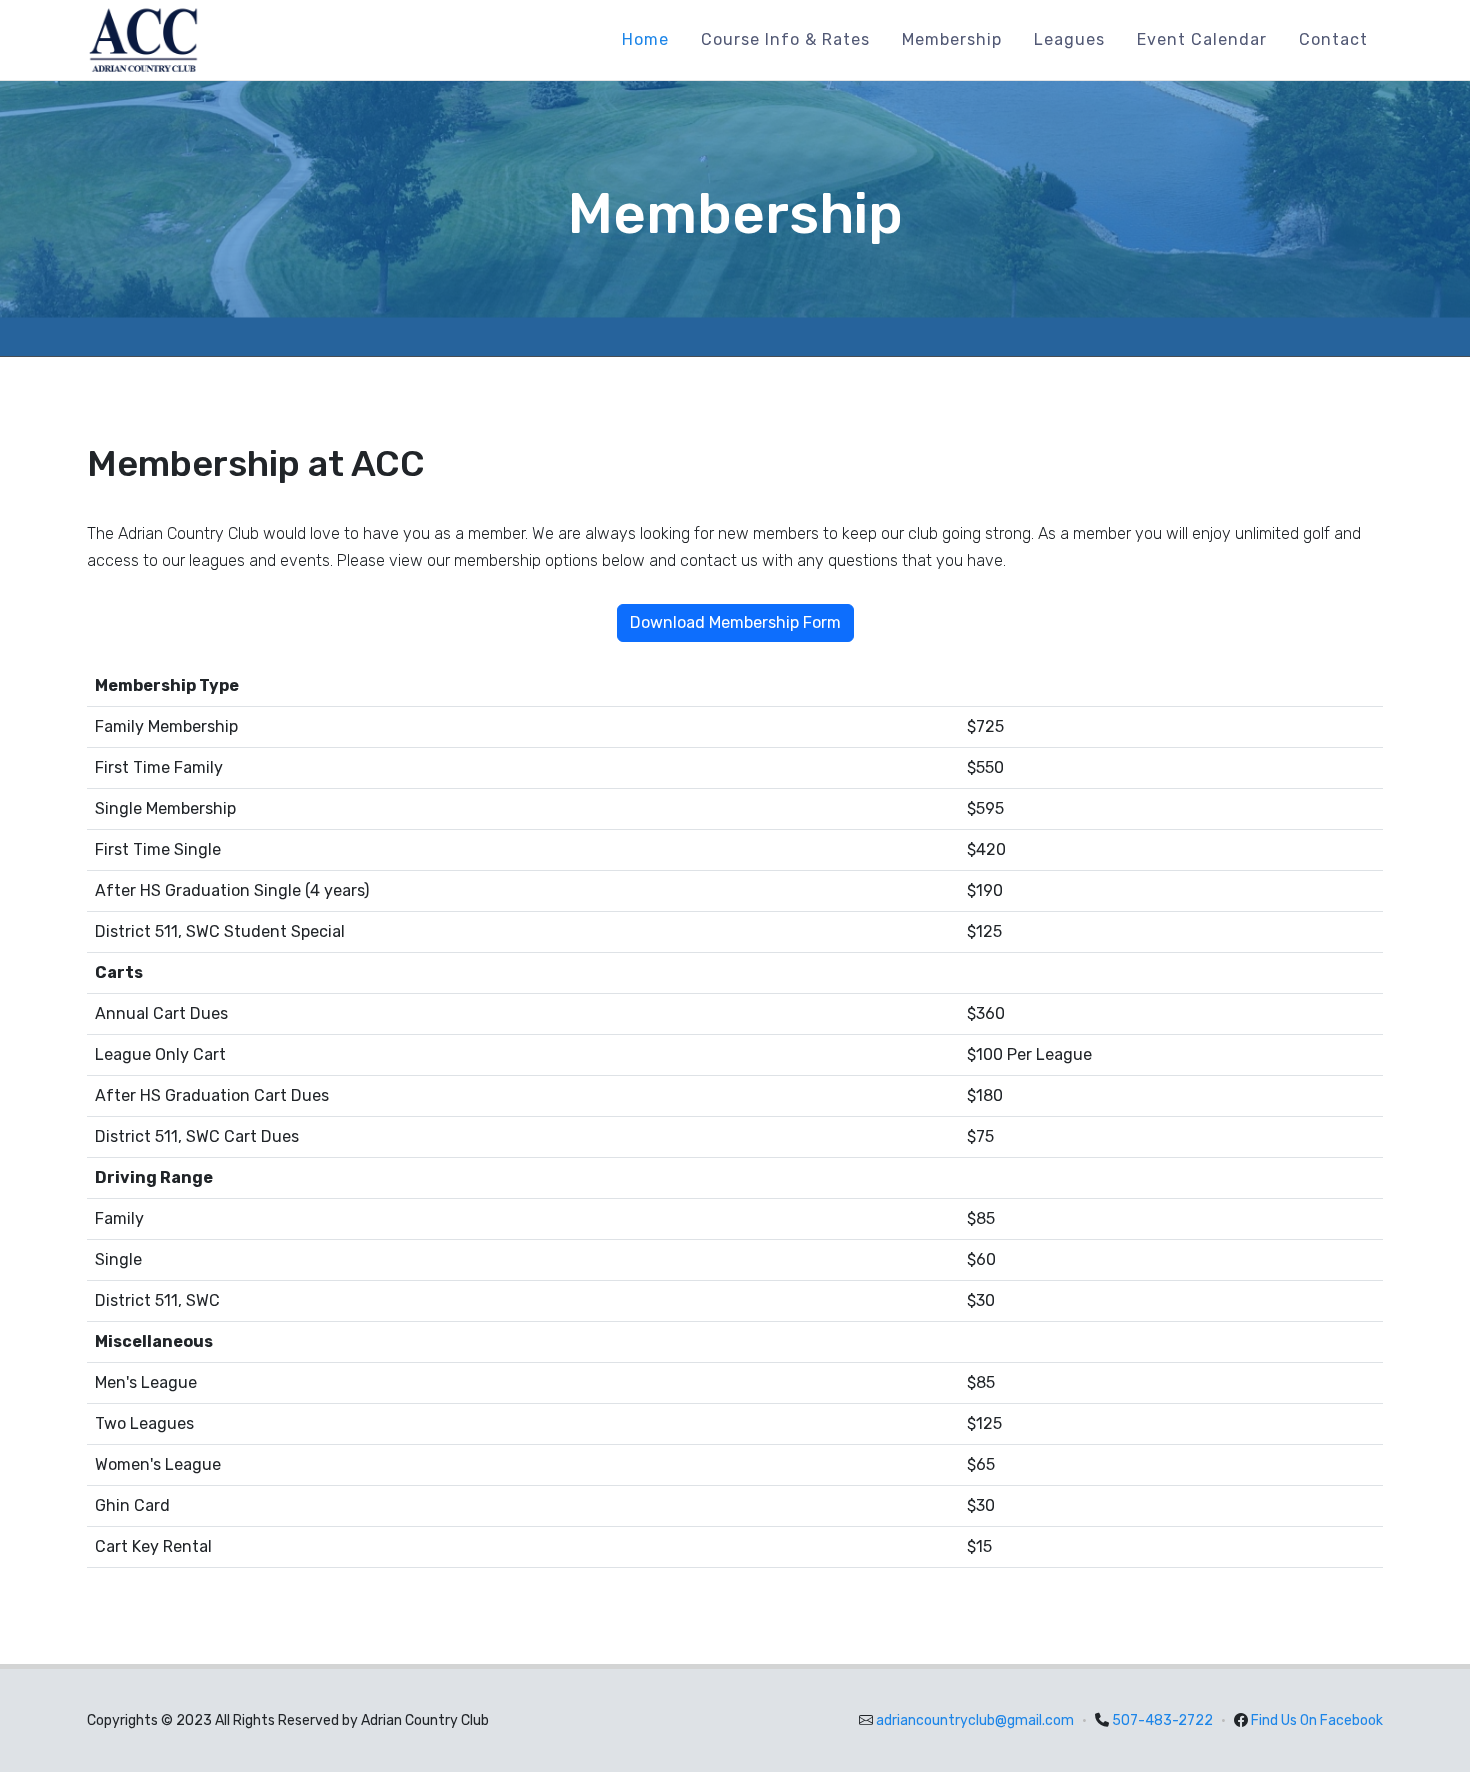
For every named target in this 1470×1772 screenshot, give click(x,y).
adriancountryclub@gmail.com (975, 1720)
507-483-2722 (1162, 1720)
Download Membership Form (735, 622)
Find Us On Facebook (1317, 1720)
